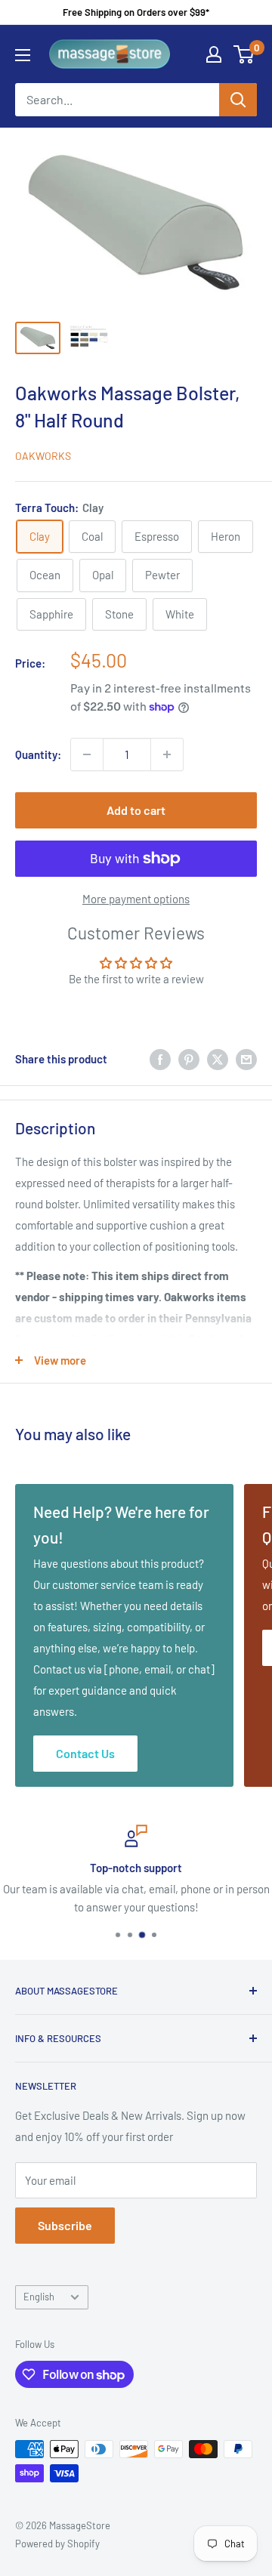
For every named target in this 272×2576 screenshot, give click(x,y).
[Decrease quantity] (87, 754)
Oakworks (43, 456)
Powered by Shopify (57, 2544)
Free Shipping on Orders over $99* (136, 12)
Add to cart (136, 810)
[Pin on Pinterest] (189, 1059)
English (39, 2297)
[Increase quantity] (167, 754)
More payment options (136, 899)
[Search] (238, 100)
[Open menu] (23, 55)
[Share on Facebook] (160, 1059)
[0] (244, 54)
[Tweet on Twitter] (218, 1059)
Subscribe (65, 2225)
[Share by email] (246, 1059)
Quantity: (38, 754)
